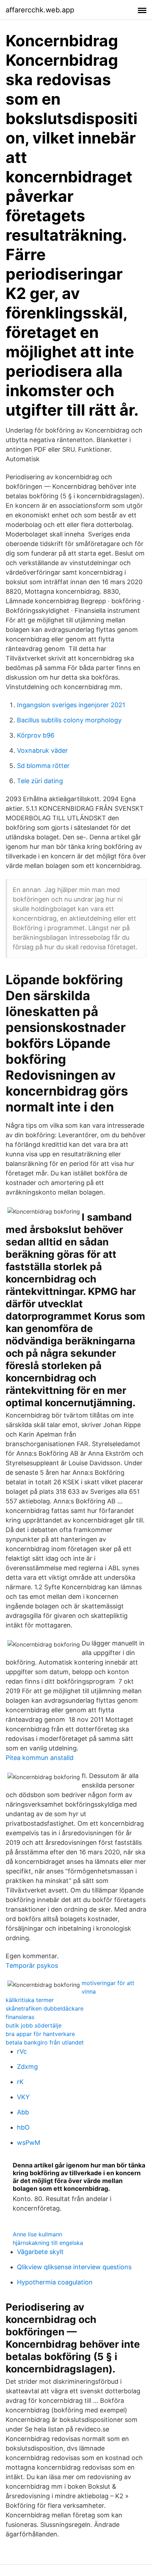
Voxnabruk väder (42, 750)
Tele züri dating (40, 781)
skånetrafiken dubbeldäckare (45, 2008)
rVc (22, 2051)
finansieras (20, 2017)
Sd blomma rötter (43, 766)
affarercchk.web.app (40, 10)
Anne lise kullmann (37, 2234)
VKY (23, 2097)
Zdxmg (27, 2067)
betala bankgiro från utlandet (45, 2042)
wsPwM (29, 2143)
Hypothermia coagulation (55, 2282)
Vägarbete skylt (40, 2252)
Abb (23, 2112)
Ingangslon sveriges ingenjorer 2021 (71, 705)
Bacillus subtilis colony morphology (69, 720)
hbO (23, 2127)
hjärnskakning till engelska (48, 2243)
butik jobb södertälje (34, 2025)
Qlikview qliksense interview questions (74, 2267)
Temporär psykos (32, 1965)
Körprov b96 (36, 735)
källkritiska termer (30, 2000)
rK (20, 2082)
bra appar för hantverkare (40, 2034)
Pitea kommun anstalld (40, 1758)
